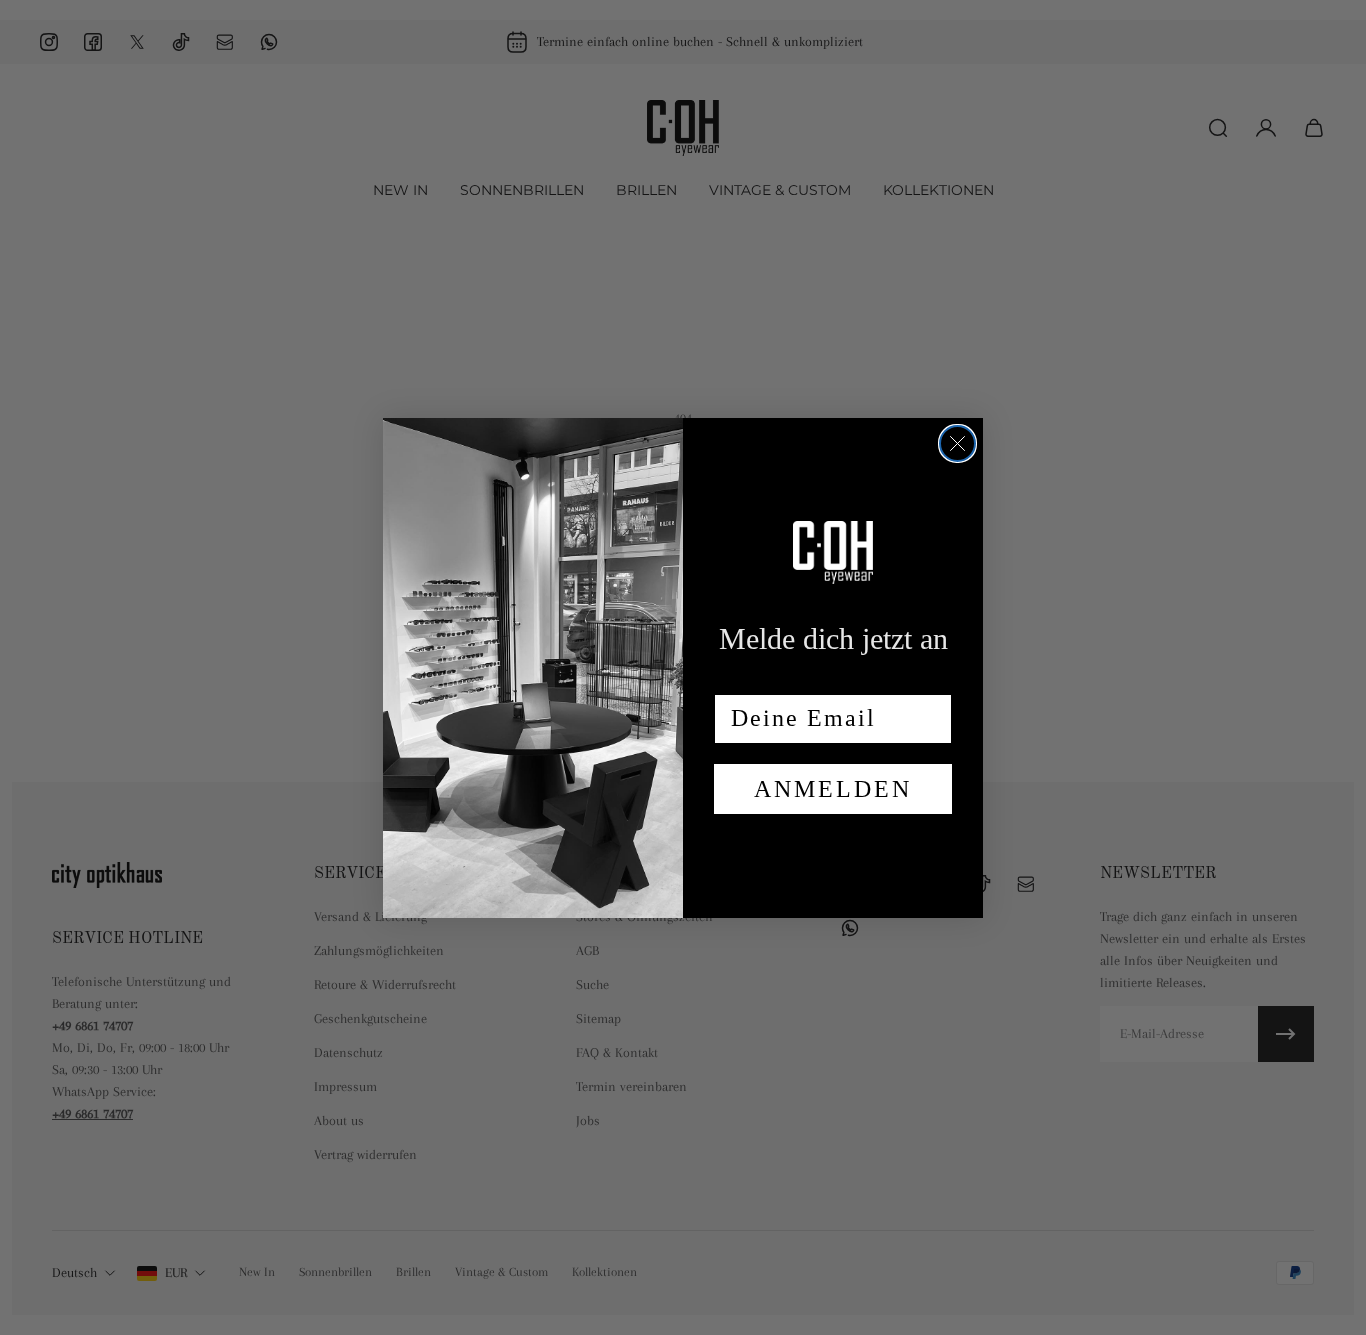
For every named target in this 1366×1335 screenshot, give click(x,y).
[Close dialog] (957, 443)
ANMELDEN (833, 789)
